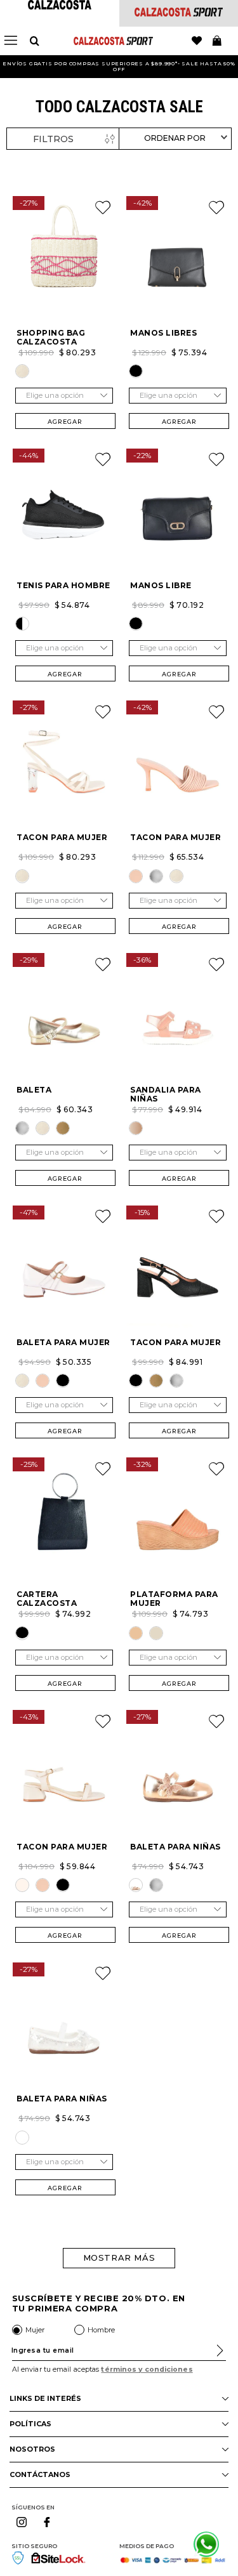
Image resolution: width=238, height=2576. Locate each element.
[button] (22, 371)
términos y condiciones (147, 2369)
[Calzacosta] (60, 6)
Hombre (101, 2330)
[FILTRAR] (63, 139)
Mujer (35, 2330)
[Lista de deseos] (197, 41)
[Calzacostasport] (179, 13)
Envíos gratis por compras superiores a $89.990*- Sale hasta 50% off (119, 66)
